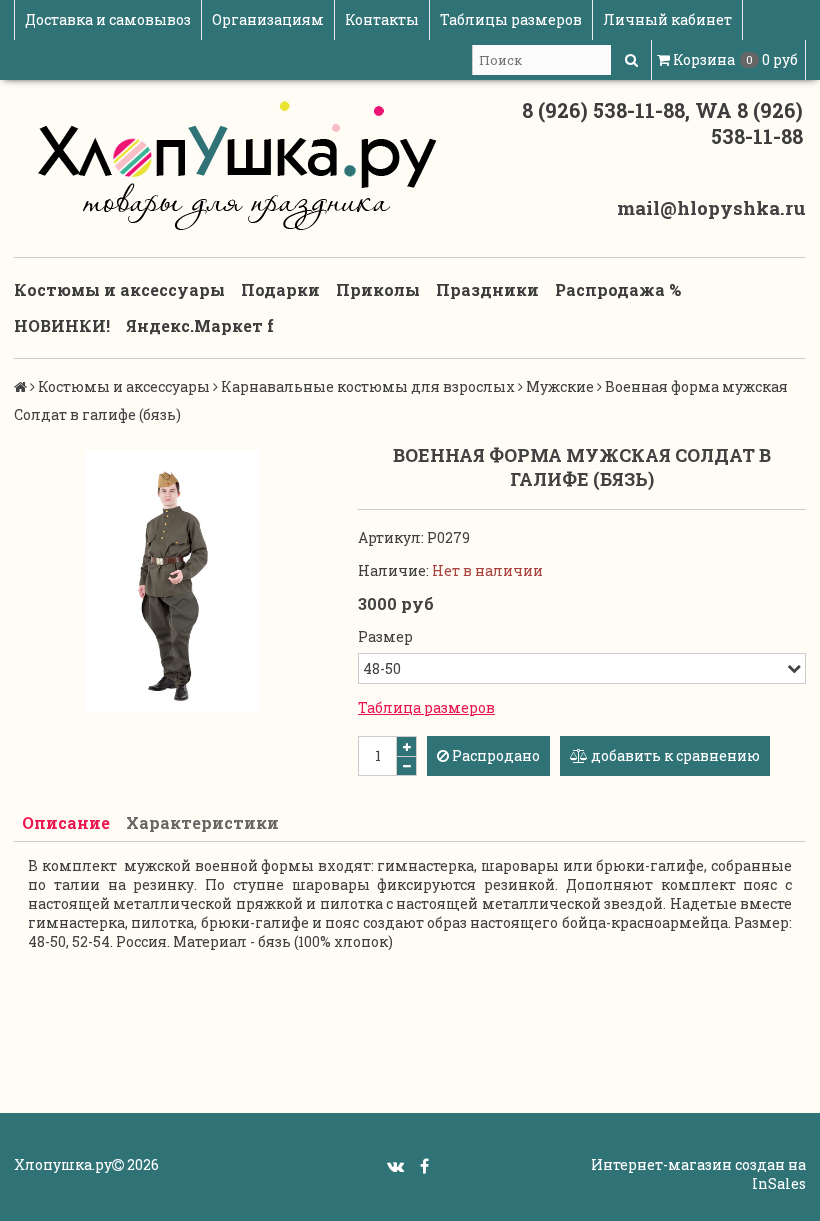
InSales (779, 1183)
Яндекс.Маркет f (200, 325)
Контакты (382, 19)
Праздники (487, 289)
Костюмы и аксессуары (119, 289)
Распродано (494, 755)
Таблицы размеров (511, 19)
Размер (385, 636)
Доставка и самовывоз (108, 19)
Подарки (280, 289)
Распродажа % (618, 289)
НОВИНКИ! (62, 325)
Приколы (378, 289)
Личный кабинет (667, 19)
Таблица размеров (426, 707)
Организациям (268, 19)
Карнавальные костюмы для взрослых (368, 386)
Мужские (560, 386)
